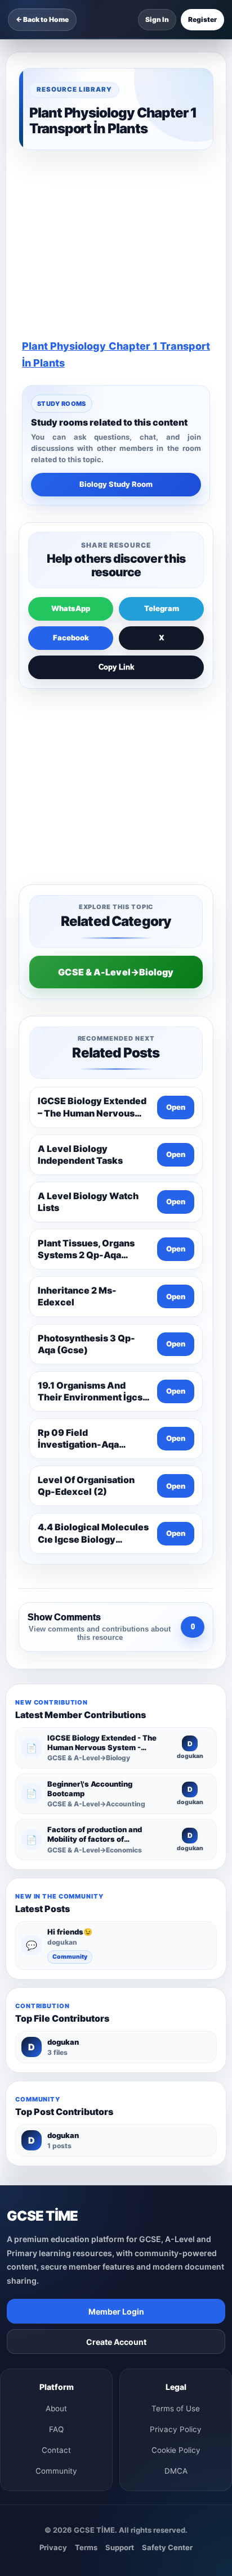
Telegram (162, 608)
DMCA (176, 2471)
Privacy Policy (176, 2429)
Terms (86, 2547)
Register (202, 19)
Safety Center (167, 2547)
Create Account (116, 2342)
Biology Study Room (116, 484)
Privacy (53, 2547)
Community (70, 1957)
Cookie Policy (176, 2450)
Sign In (157, 19)
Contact (56, 2450)
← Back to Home (42, 19)
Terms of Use (176, 2408)
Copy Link (116, 667)
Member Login (116, 2311)
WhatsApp (71, 608)
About (56, 2408)
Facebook (71, 638)
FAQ (56, 2429)
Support (120, 2547)
